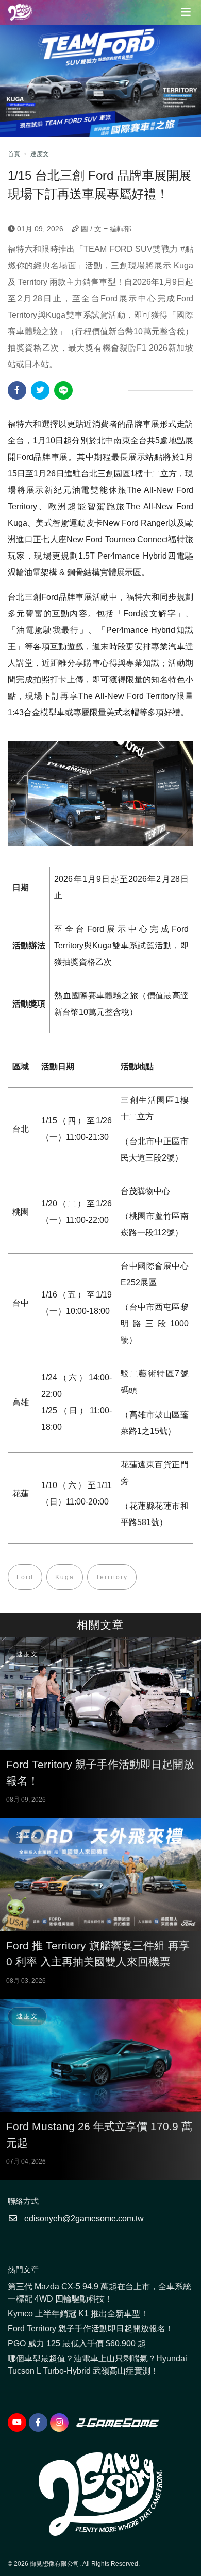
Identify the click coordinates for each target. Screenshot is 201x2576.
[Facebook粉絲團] (38, 2423)
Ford (25, 1577)
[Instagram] (59, 2423)
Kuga (65, 1577)
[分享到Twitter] (40, 390)
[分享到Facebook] (17, 390)
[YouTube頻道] (17, 2423)
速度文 (40, 154)
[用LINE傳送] (63, 390)
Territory (112, 1577)
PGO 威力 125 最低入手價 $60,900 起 (77, 2344)
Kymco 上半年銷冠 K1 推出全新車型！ (78, 2314)
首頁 (14, 154)
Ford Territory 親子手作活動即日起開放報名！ (91, 2329)
